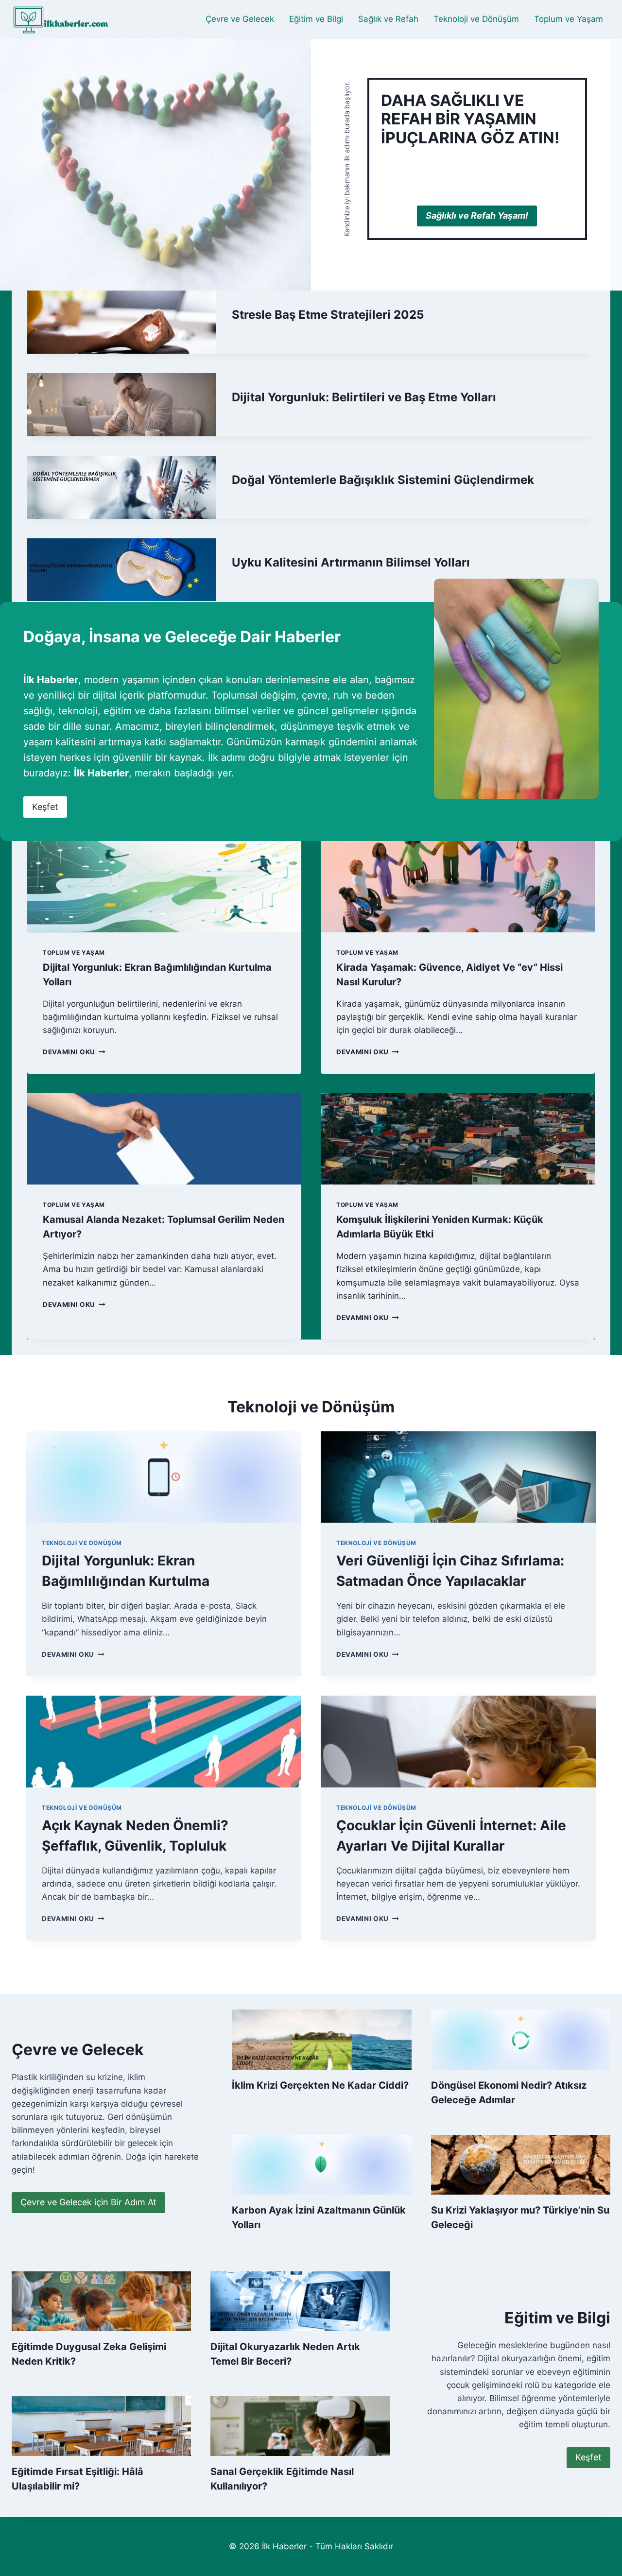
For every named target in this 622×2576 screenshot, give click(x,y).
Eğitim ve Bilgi (316, 19)
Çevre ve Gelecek (240, 19)
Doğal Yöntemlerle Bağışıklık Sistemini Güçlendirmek (383, 480)
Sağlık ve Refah (388, 19)
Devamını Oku (72, 1052)
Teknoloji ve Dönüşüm (476, 19)
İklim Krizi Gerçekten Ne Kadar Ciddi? (320, 2085)
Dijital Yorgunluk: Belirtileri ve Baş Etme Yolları (364, 397)
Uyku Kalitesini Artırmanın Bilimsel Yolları (351, 562)
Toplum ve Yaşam (569, 19)
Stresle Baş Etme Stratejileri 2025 (328, 315)
